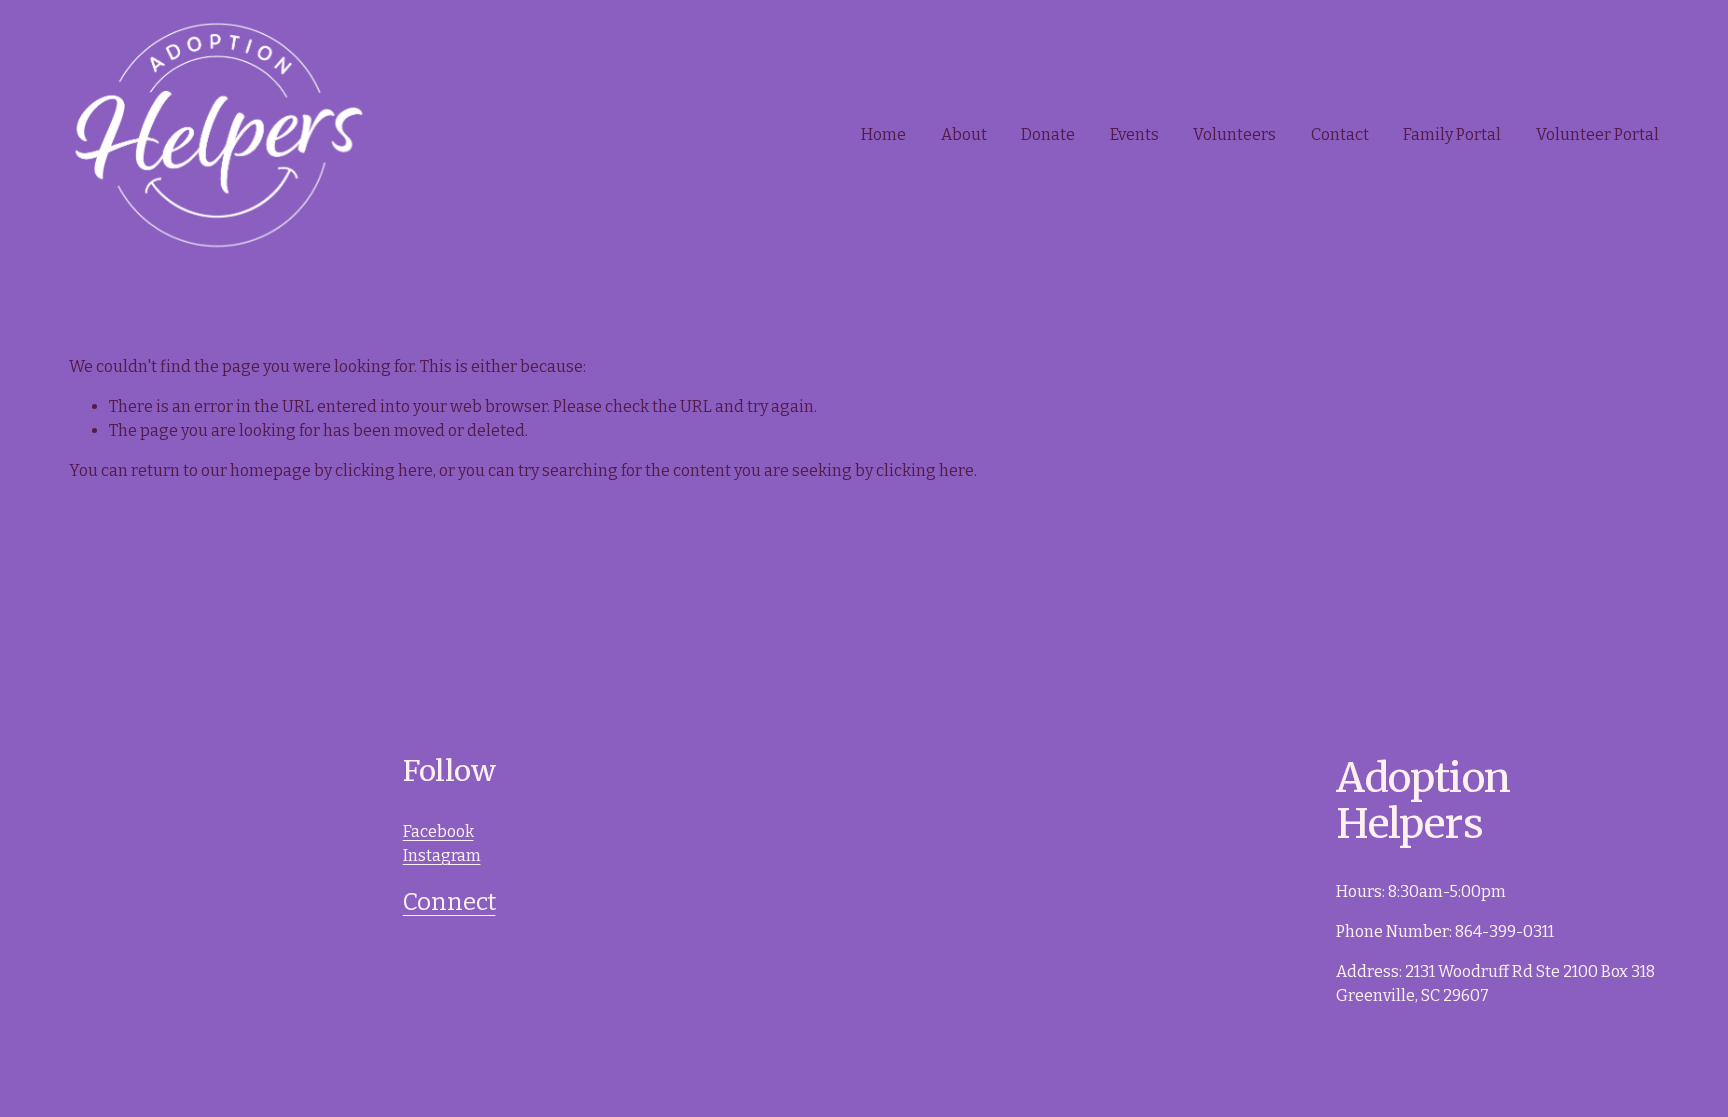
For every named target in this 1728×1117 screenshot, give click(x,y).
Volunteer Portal (1597, 134)
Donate (1048, 134)
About (964, 134)
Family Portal (1452, 134)
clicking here (384, 470)
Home (883, 134)
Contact (1340, 134)
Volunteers (1234, 134)
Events (1134, 134)
